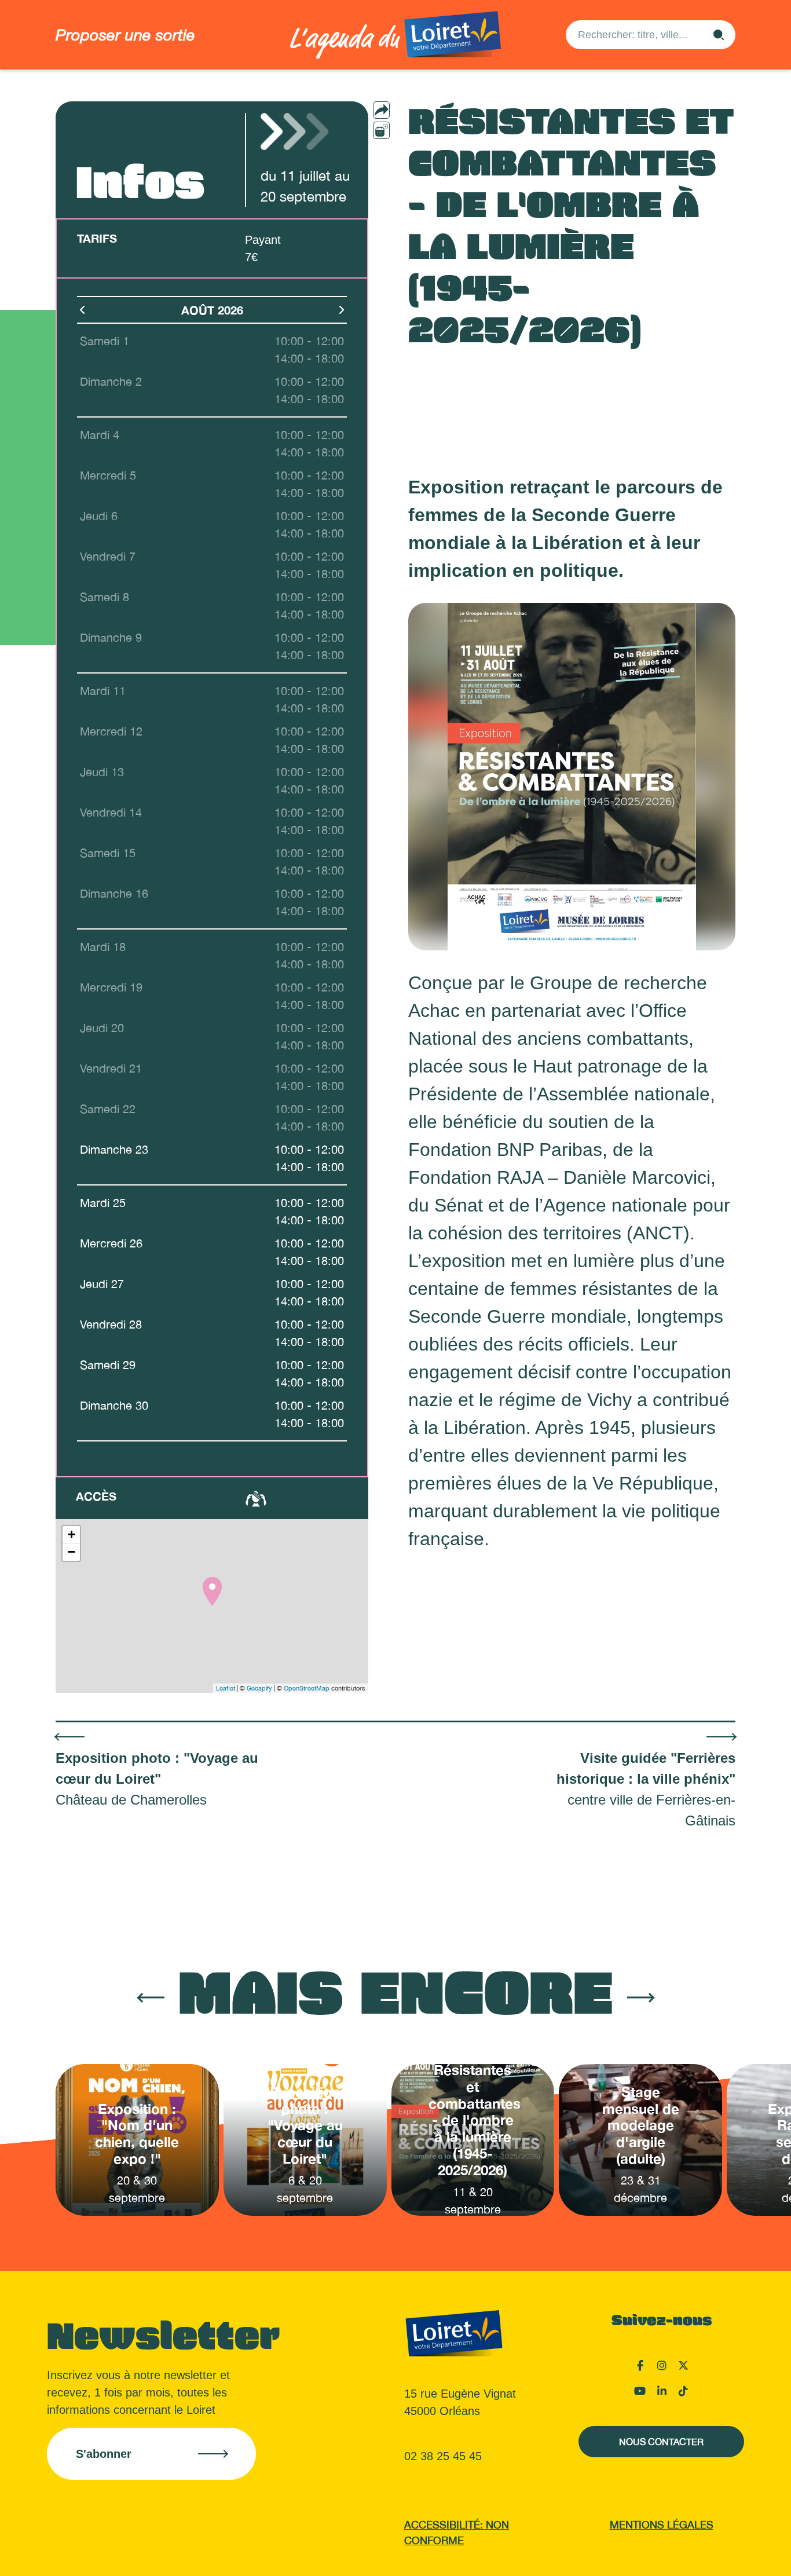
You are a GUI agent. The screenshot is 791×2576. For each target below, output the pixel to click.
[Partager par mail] (404, 110)
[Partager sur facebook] (404, 130)
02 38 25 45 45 (443, 2456)
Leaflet (226, 1688)
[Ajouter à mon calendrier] (381, 130)
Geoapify (259, 1688)
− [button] (72, 1552)
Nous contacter (661, 2442)
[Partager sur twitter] (404, 149)
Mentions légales (662, 2525)
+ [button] (72, 1534)
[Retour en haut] (724, 2553)
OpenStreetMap (307, 1688)
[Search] (719, 35)
